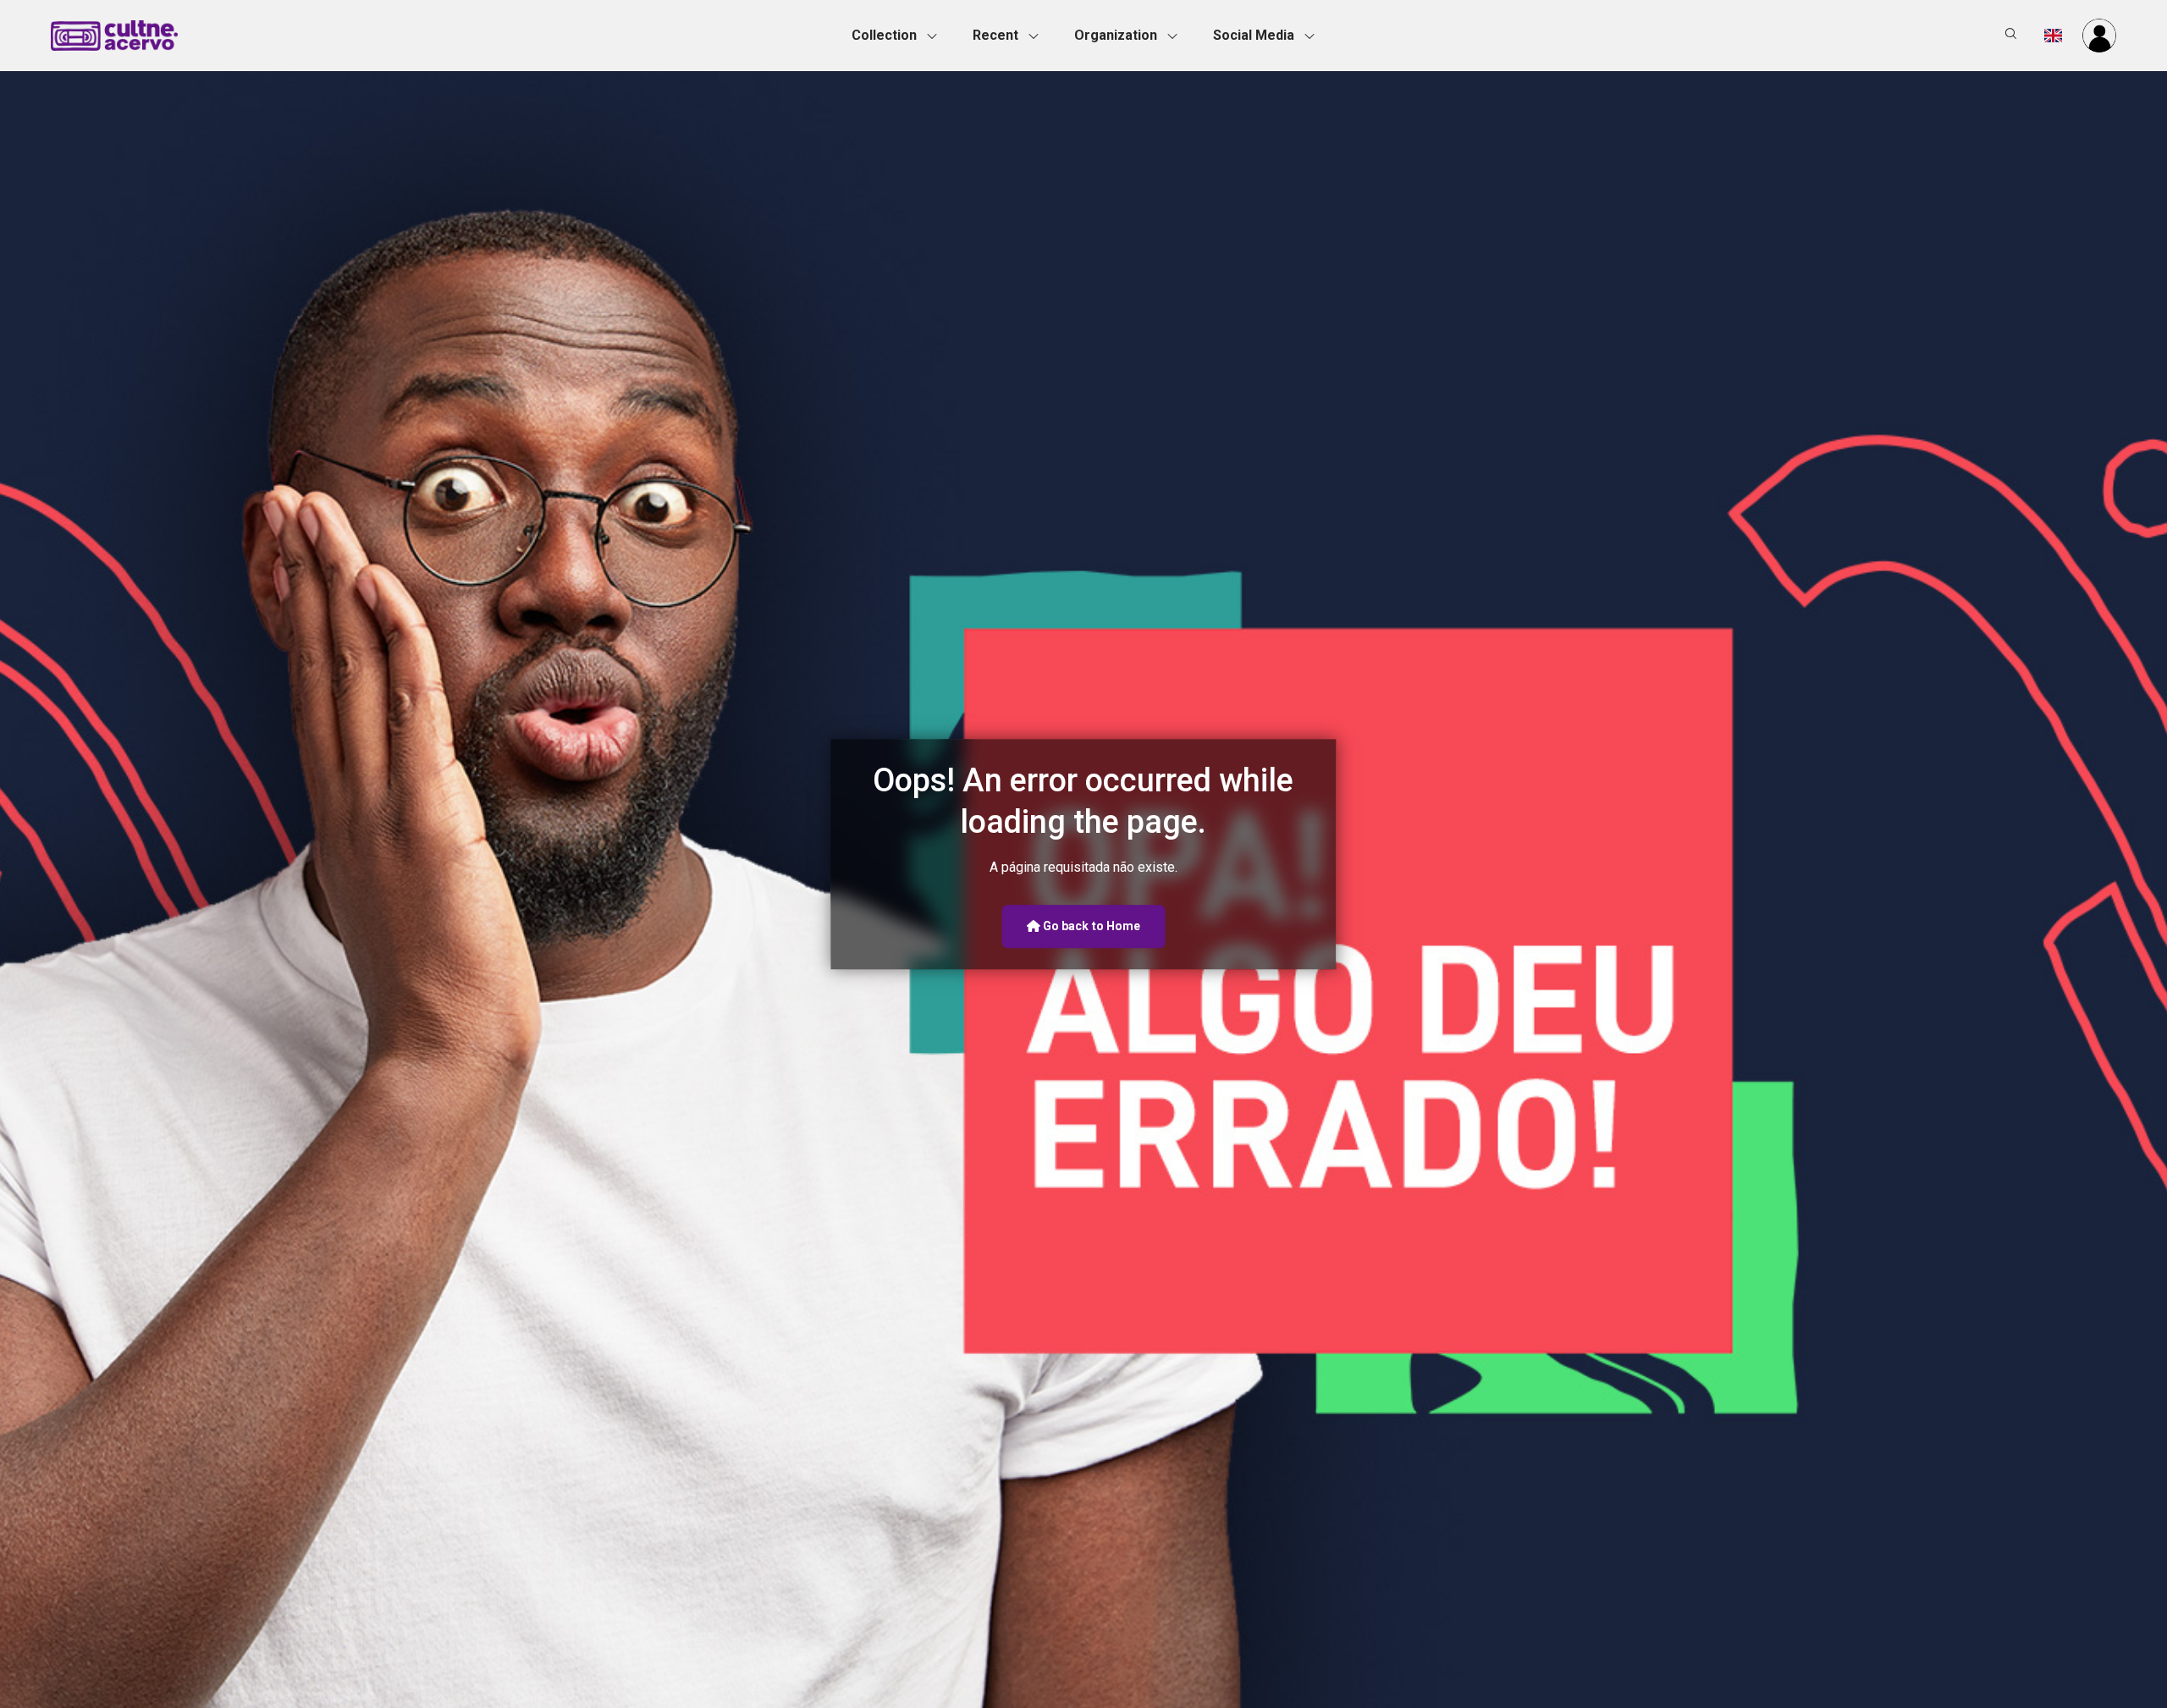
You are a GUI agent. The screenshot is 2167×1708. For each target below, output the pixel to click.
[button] (899, 36)
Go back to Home (1091, 926)
